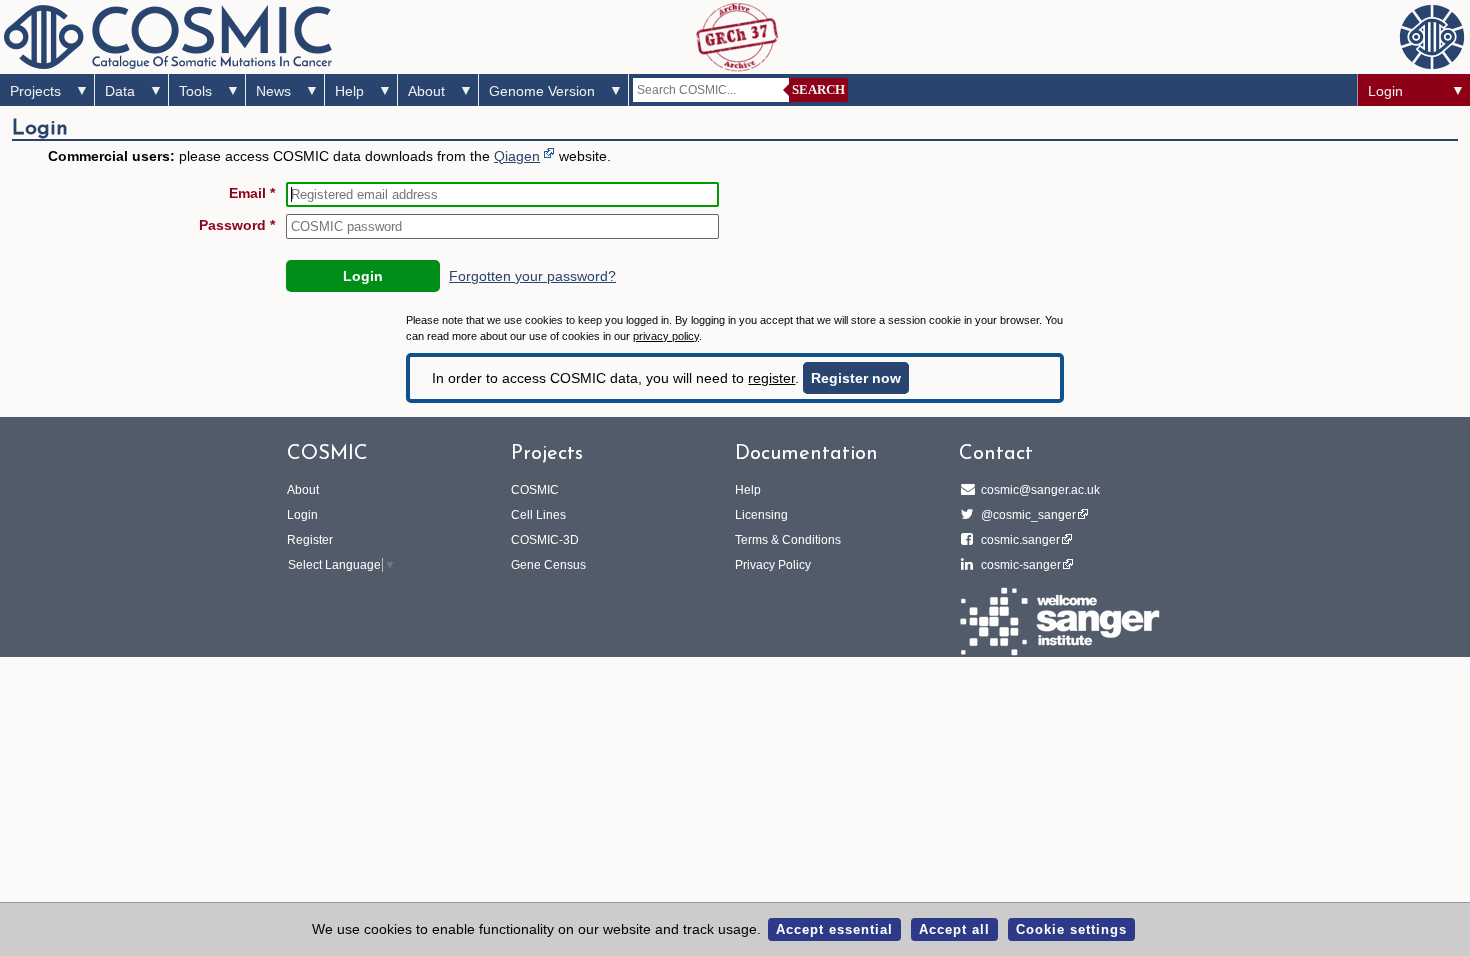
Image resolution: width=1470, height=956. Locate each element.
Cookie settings (1071, 929)
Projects (35, 91)
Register (310, 540)
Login (1385, 91)
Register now (856, 378)
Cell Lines (538, 515)
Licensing (761, 515)
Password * (237, 225)
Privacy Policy (773, 565)
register (771, 378)
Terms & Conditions (788, 540)
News (273, 91)
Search (818, 89)
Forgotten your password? (532, 276)
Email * (252, 193)
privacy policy (666, 336)
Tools (195, 91)
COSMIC (535, 490)
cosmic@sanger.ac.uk (1040, 490)
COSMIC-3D (545, 540)
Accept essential (834, 929)
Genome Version (542, 91)
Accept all (954, 929)
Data (120, 91)
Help (349, 91)
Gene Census (548, 565)
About (426, 91)
